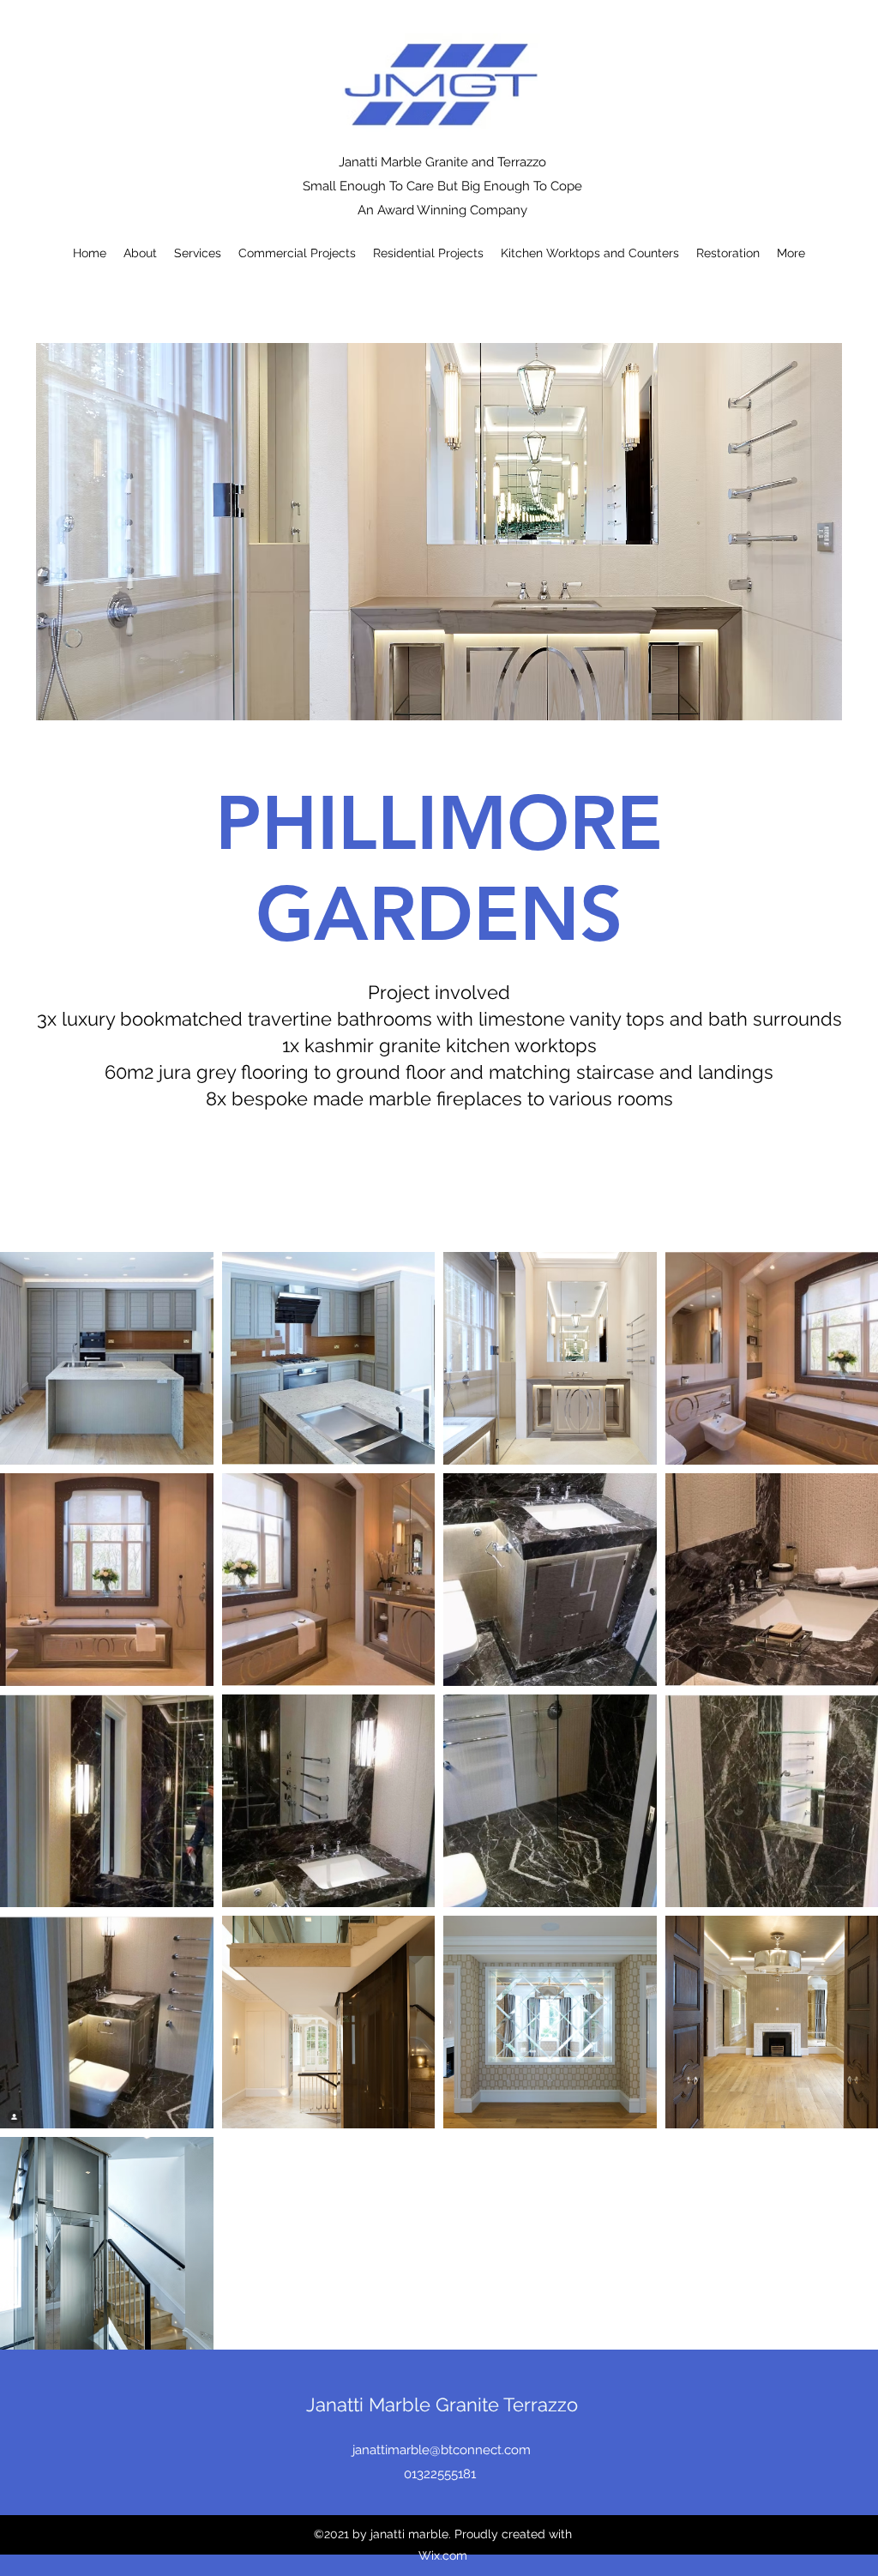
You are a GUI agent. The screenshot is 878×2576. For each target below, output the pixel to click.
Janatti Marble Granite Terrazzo (442, 2404)
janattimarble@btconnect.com (442, 2450)
